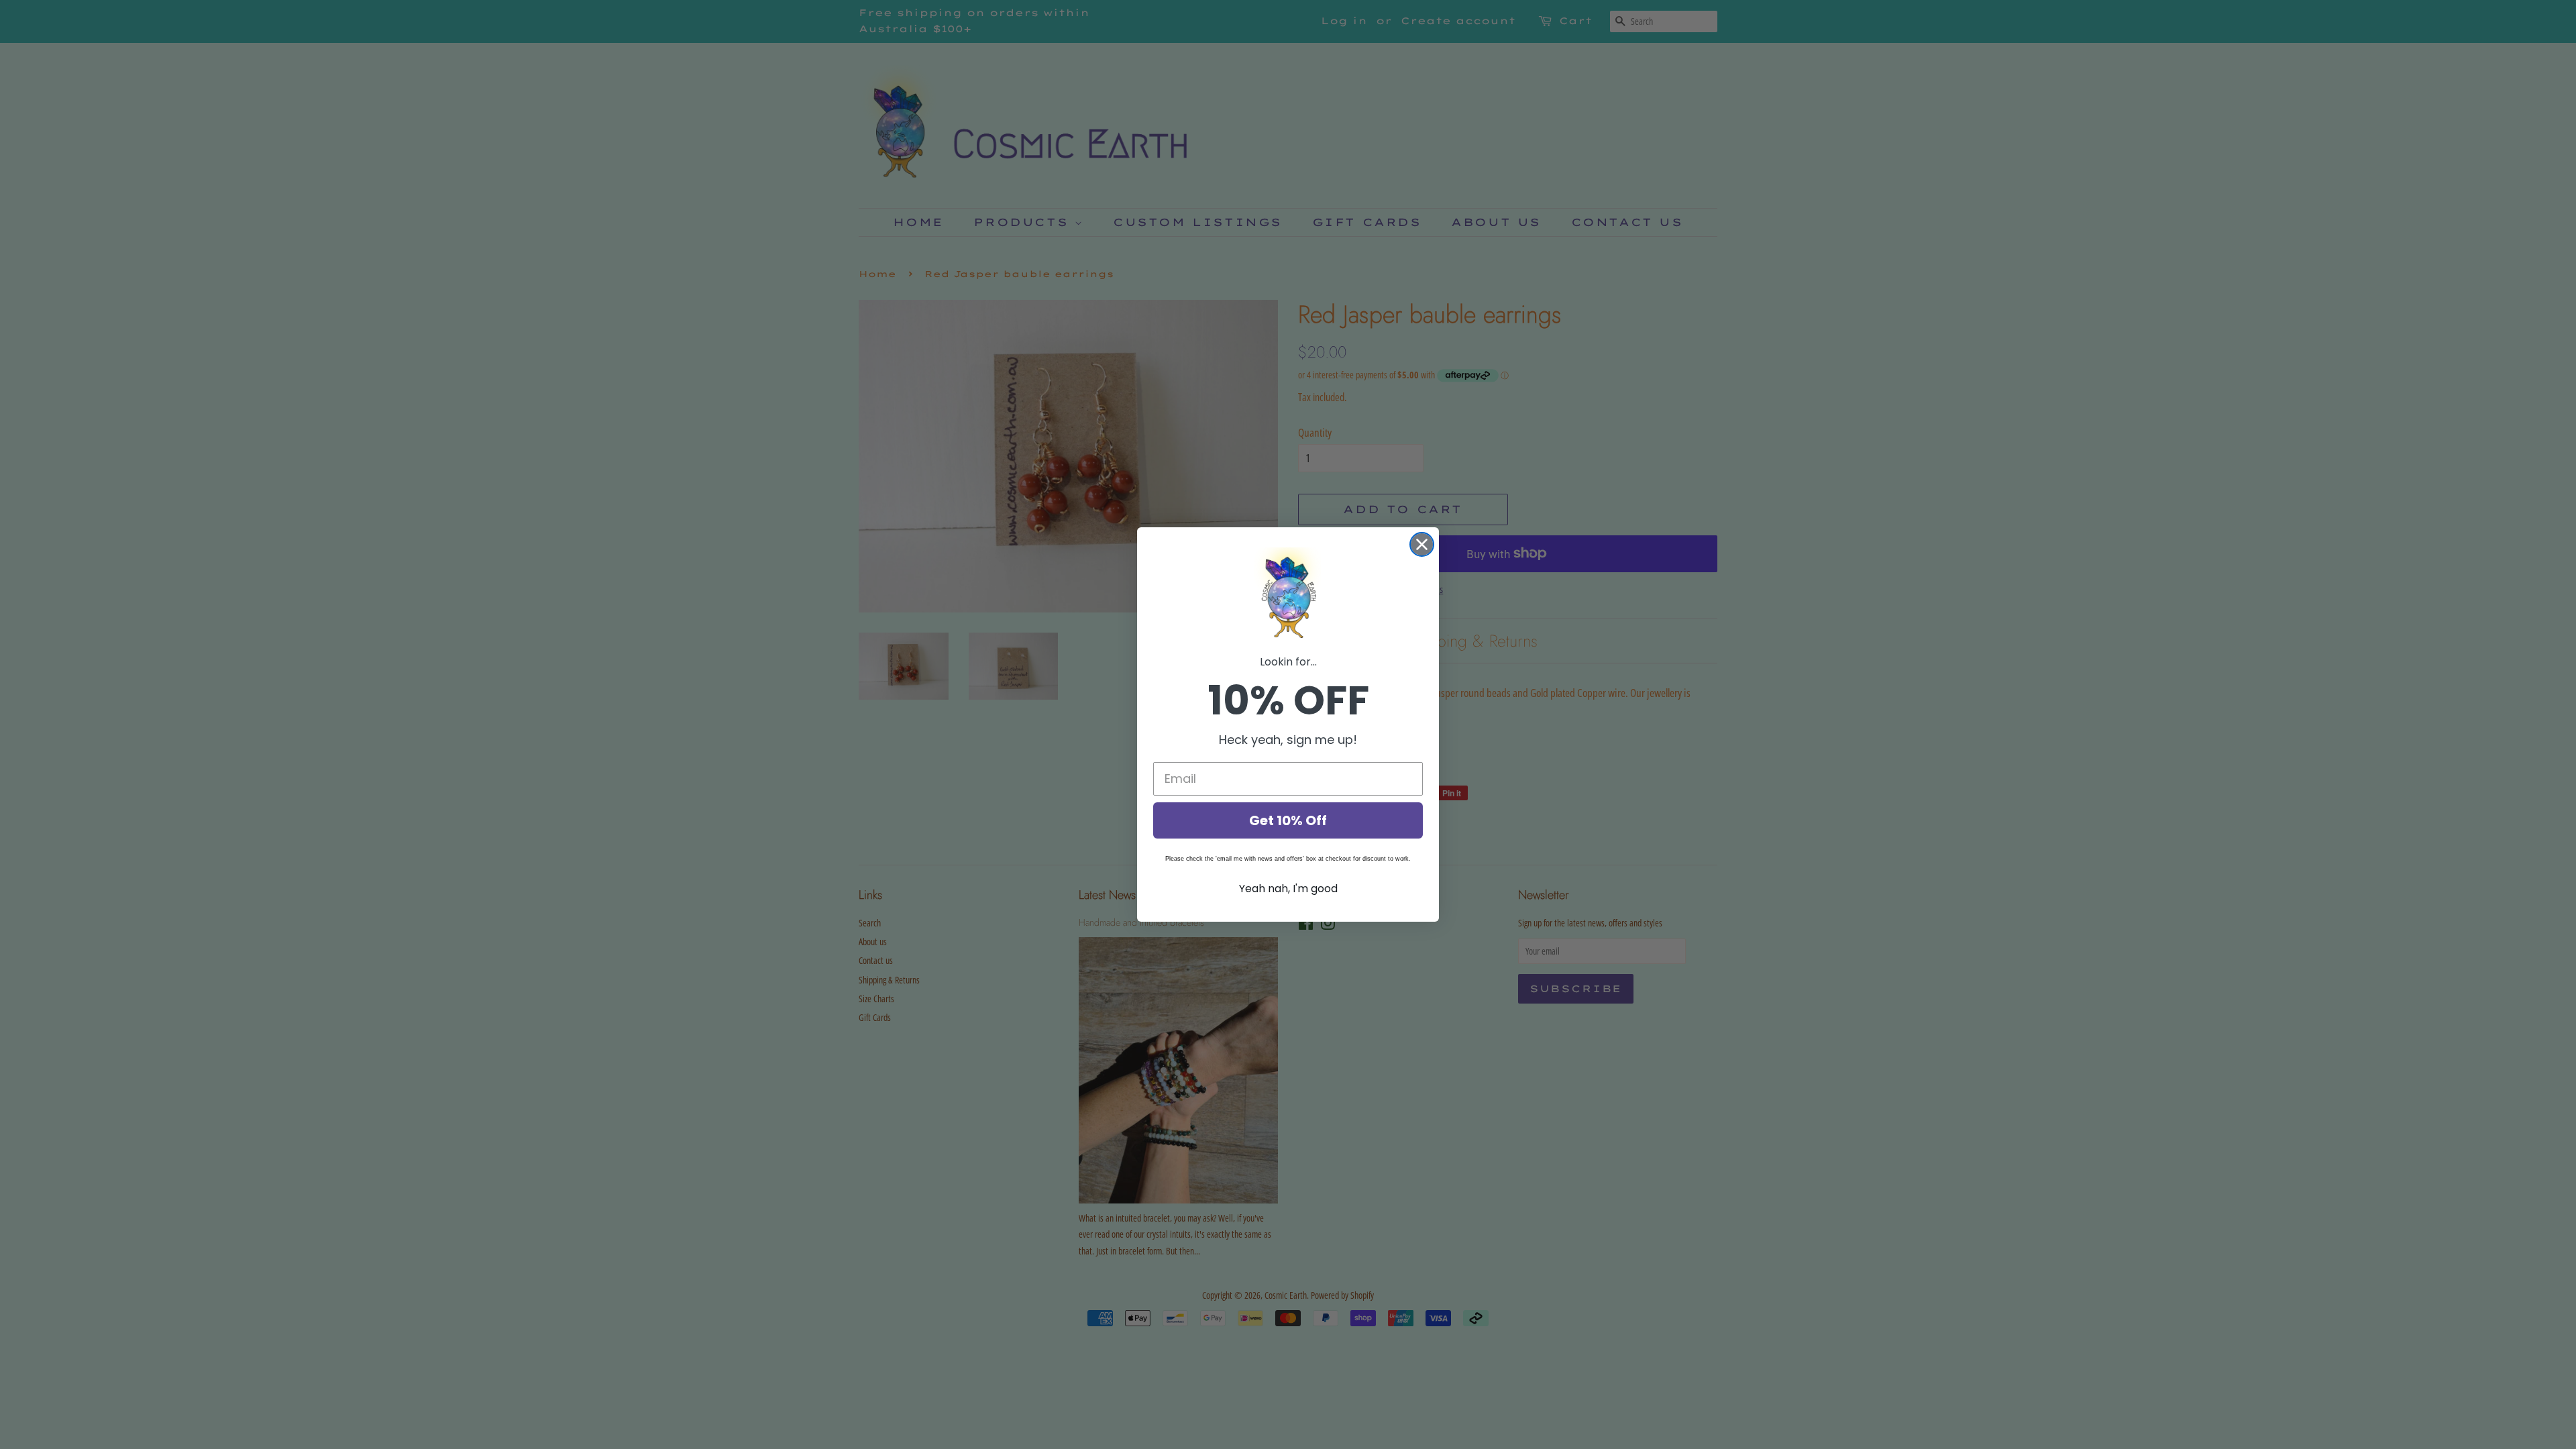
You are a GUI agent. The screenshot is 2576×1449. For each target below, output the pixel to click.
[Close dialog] (1422, 544)
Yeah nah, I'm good (1288, 889)
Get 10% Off (1288, 820)
